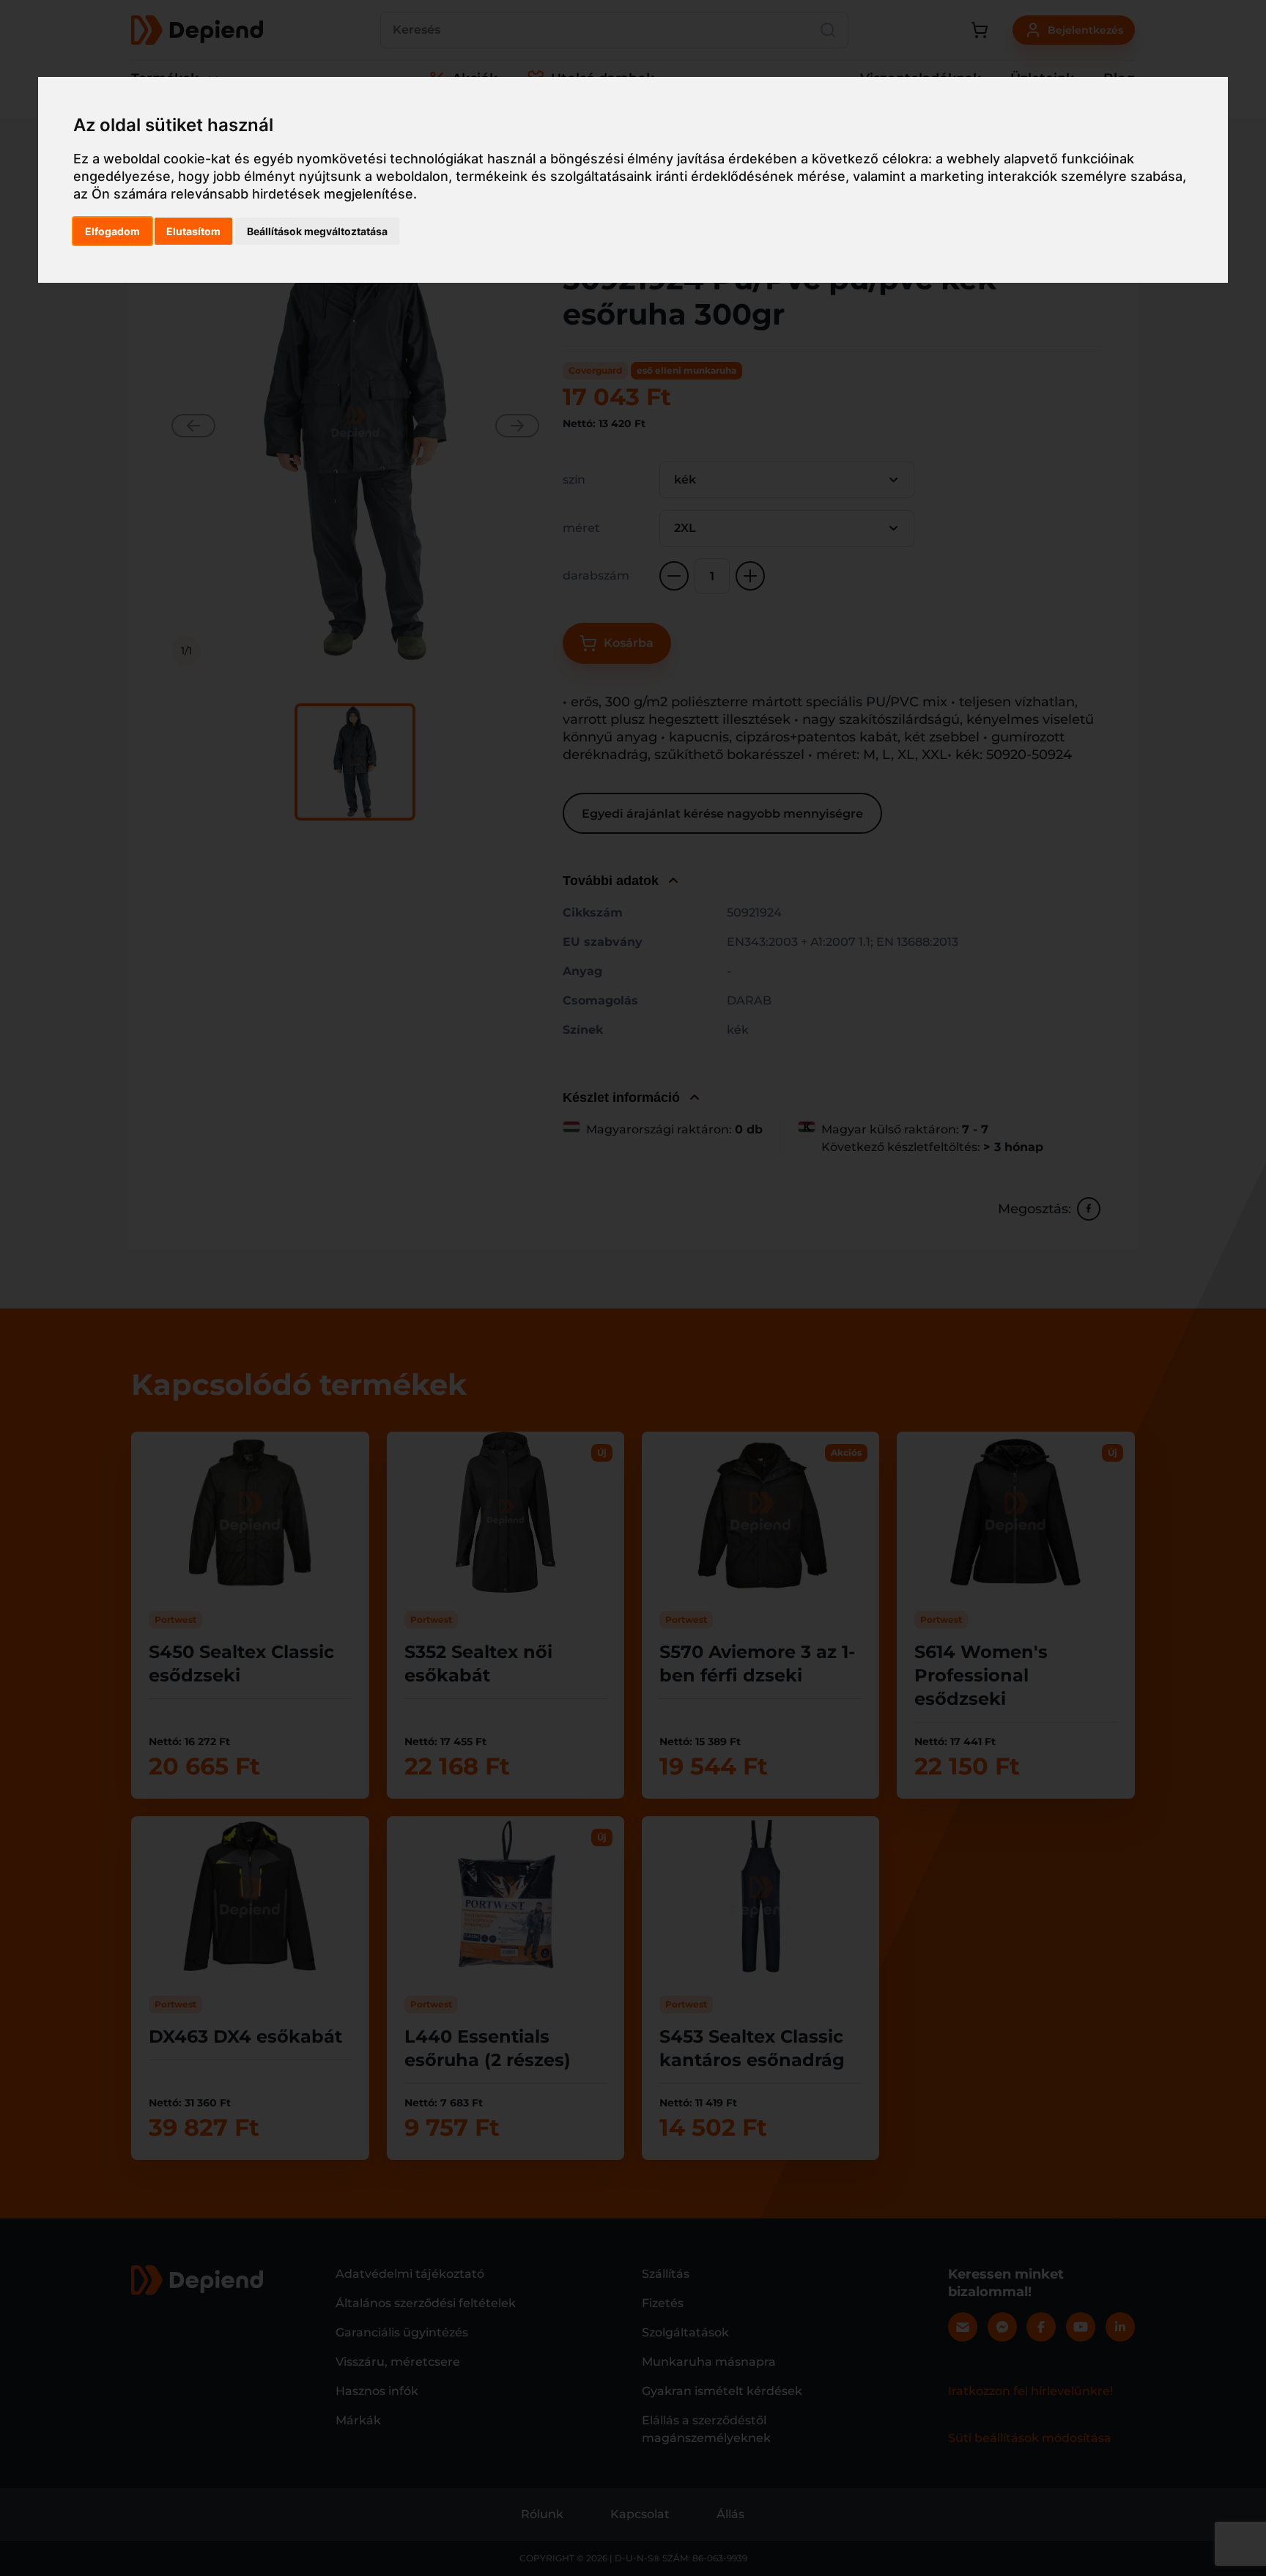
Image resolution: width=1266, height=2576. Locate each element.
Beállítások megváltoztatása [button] (317, 231)
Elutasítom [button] (193, 231)
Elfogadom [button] (112, 231)
